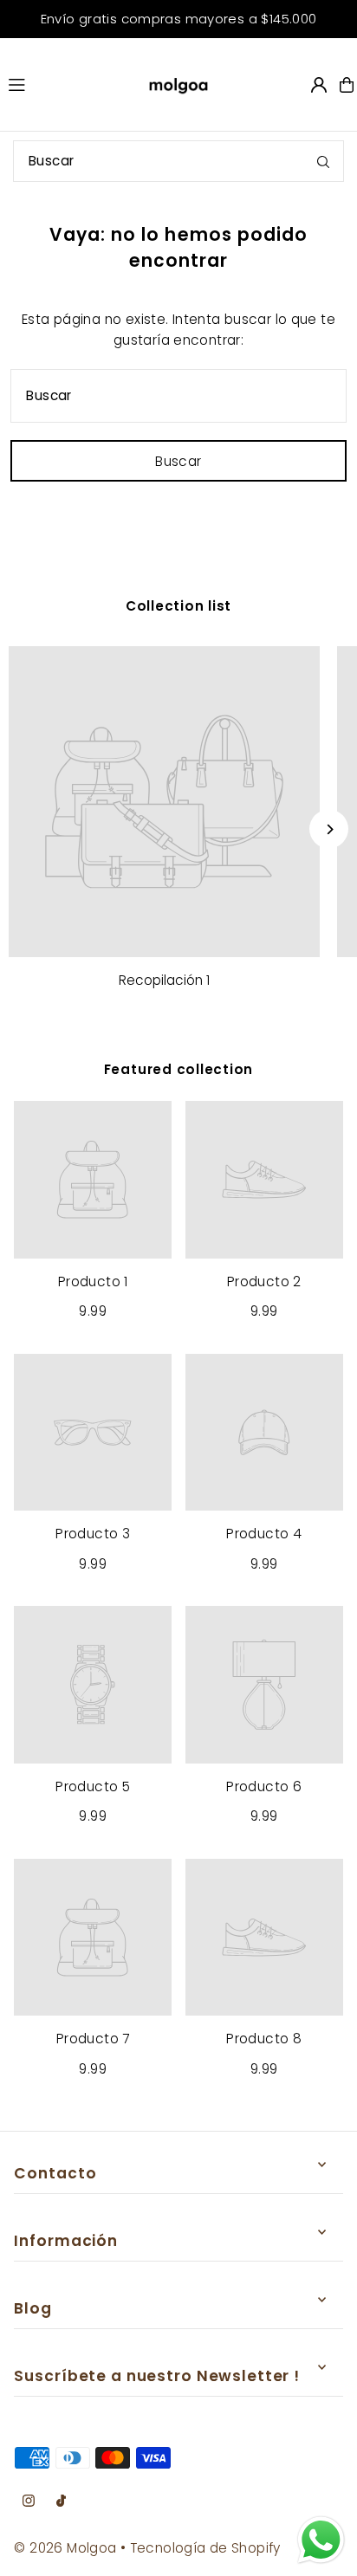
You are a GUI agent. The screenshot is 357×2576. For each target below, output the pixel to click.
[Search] (323, 161)
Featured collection (179, 1069)
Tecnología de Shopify (205, 2548)
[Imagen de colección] (164, 802)
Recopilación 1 (164, 980)
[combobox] (178, 161)
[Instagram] (29, 2502)
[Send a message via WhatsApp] (321, 2540)
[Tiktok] (61, 2502)
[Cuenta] (319, 85)
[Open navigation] (63, 84)
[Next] (329, 829)
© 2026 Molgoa (65, 2548)
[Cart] (347, 85)
